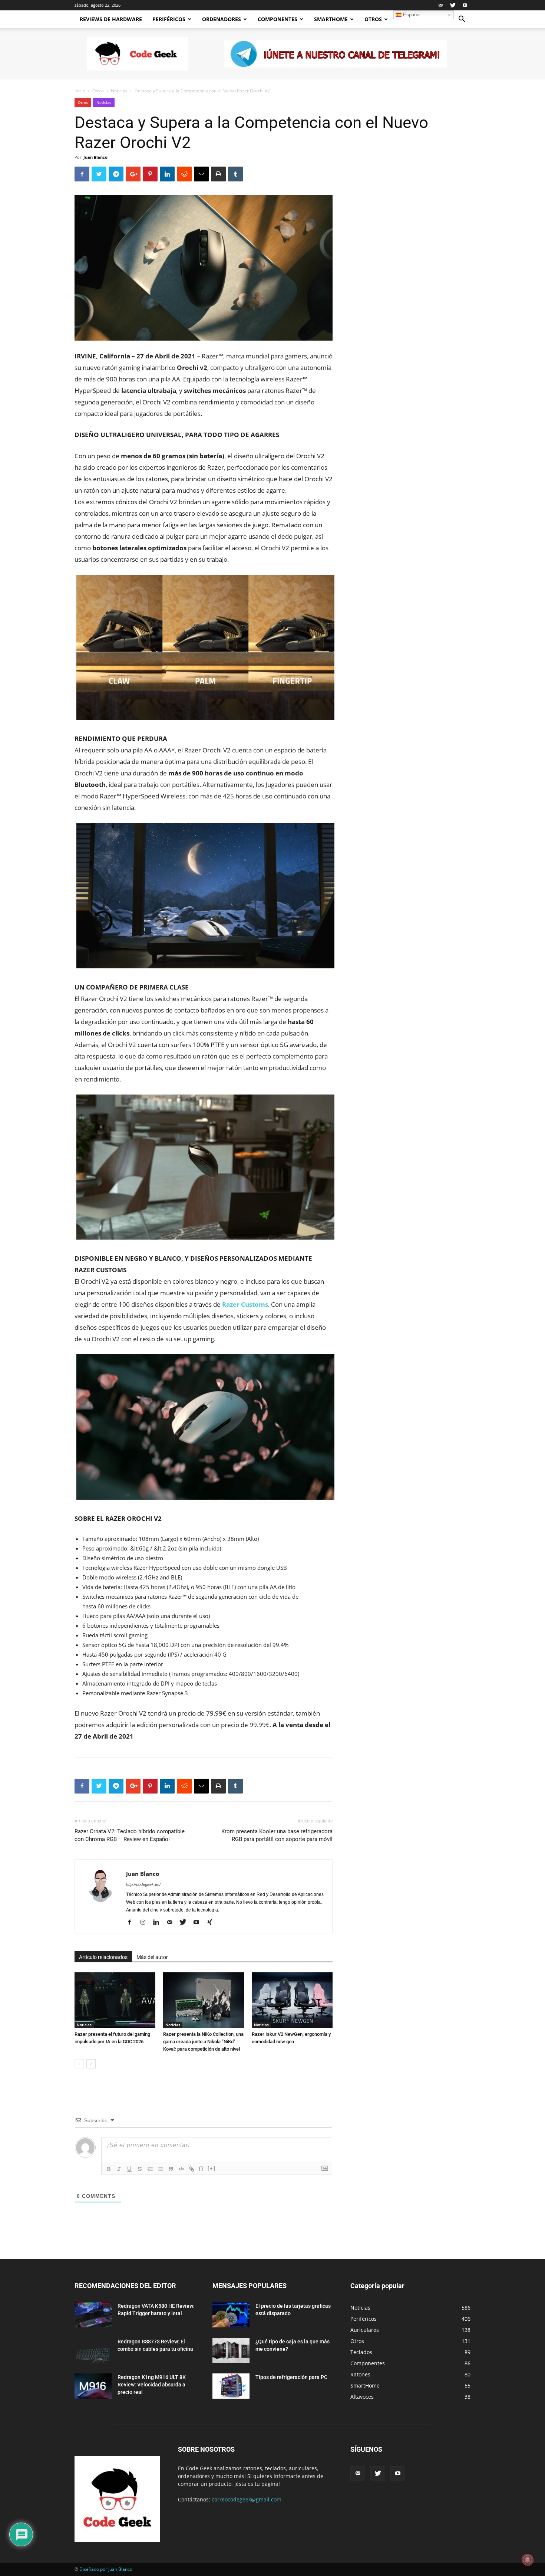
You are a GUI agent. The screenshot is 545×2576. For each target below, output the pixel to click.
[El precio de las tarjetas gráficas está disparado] (231, 2315)
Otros (373, 19)
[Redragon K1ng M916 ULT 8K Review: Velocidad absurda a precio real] (93, 2386)
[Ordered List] (150, 2169)
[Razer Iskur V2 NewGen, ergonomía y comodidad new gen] (292, 2000)
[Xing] (212, 1923)
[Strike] (140, 2169)
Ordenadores (222, 19)
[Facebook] (132, 1923)
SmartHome (331, 19)
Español (411, 15)
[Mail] (440, 5)
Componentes (278, 19)
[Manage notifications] (528, 2560)
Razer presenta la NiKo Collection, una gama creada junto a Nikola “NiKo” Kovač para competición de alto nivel (203, 2042)
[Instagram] (146, 1923)
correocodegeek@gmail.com (247, 2499)
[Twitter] (453, 5)
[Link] (192, 2169)
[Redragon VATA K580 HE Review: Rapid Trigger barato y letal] (93, 2315)
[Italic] (119, 2169)
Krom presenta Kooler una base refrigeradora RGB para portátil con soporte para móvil (277, 1835)
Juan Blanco (95, 157)
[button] (462, 20)
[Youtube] (465, 5)
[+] (212, 2168)
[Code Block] (181, 2169)
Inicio (80, 91)
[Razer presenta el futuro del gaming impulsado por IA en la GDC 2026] (115, 2000)
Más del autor (152, 1957)
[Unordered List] (161, 2169)
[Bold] (109, 2169)
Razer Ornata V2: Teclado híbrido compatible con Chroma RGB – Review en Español (130, 1835)
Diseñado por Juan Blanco (106, 2569)
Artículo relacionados (103, 1957)
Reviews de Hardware (111, 19)
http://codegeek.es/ (143, 1884)
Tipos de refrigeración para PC (291, 2377)
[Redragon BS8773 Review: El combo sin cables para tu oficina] (93, 2351)
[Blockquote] (171, 2169)
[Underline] (129, 2169)
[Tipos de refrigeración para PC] (231, 2386)
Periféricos (169, 19)
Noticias (119, 91)
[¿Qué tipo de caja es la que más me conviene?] (231, 2351)
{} (201, 2168)
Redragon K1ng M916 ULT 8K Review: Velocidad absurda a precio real (152, 2385)
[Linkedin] (159, 1923)
